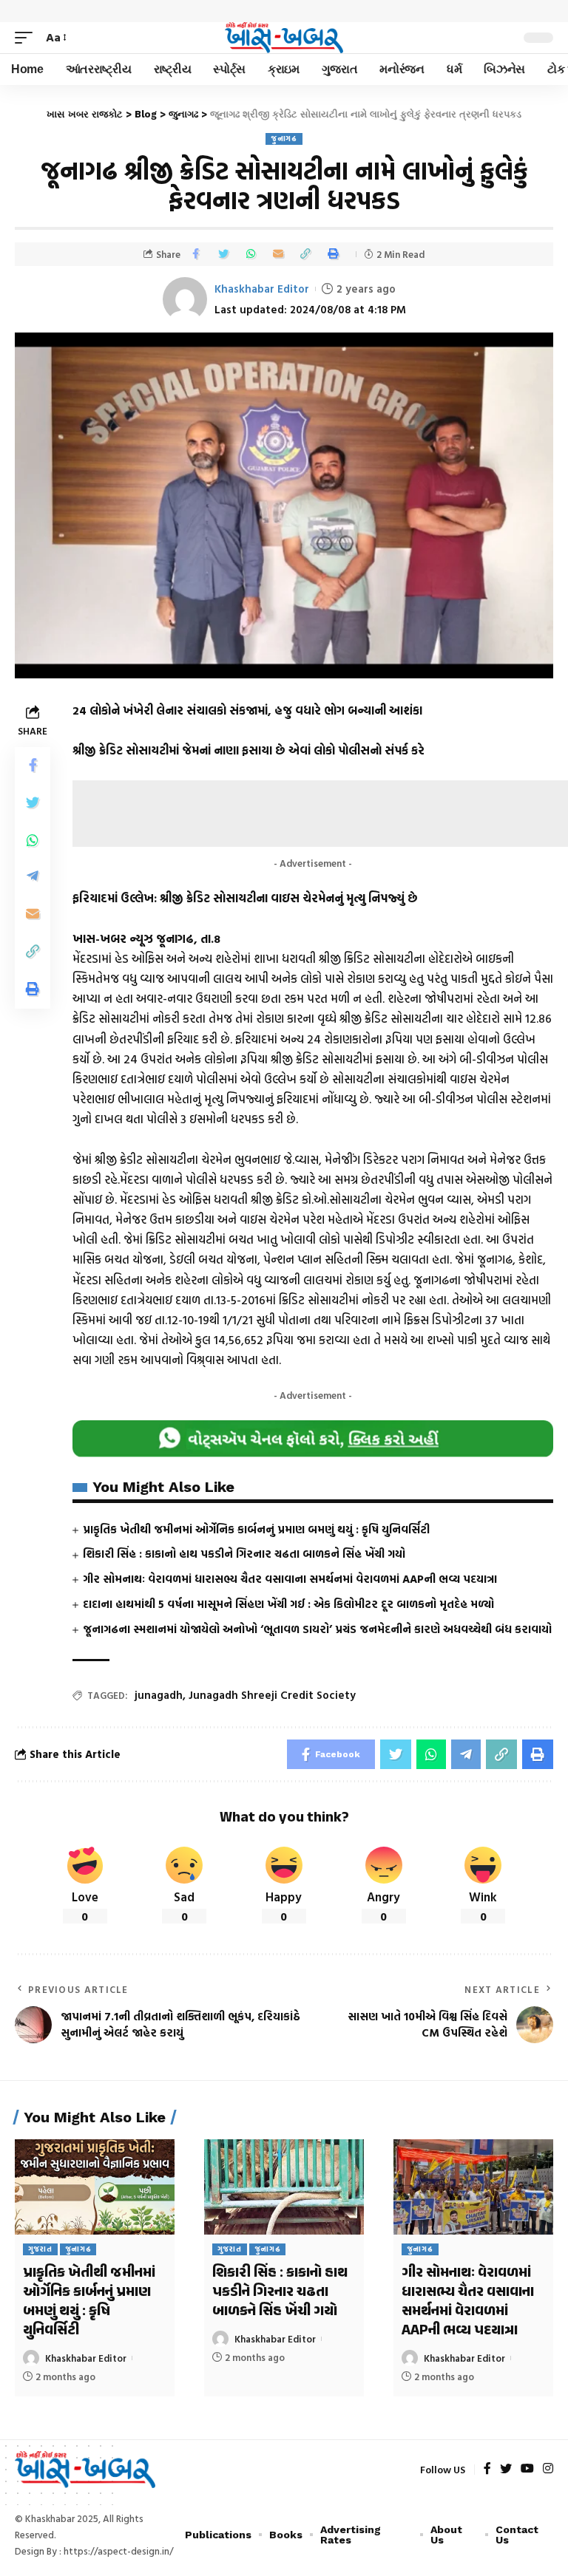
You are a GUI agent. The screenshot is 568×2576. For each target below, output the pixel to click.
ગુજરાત (40, 2249)
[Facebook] (487, 2469)
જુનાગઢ (284, 139)
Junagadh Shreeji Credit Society (272, 1695)
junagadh (159, 1695)
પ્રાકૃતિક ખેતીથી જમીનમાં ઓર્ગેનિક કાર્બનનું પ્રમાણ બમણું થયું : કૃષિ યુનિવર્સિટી (256, 1529)
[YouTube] (527, 2469)
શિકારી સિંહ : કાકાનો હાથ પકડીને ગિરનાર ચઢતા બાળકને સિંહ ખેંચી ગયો (244, 1554)
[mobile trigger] (27, 37)
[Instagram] (548, 2469)
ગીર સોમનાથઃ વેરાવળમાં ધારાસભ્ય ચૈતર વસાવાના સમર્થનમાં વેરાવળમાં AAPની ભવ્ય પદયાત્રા (290, 1579)
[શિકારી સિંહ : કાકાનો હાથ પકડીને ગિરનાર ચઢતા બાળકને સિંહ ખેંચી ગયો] (284, 2187)
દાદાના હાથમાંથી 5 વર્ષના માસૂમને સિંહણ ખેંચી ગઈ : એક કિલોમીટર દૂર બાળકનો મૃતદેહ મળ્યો (288, 1604)
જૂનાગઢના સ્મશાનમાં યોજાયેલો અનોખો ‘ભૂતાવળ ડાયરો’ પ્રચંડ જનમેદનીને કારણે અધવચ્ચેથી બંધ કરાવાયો (317, 1629)
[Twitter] (506, 2469)
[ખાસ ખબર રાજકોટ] (284, 38)
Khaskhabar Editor (262, 289)
